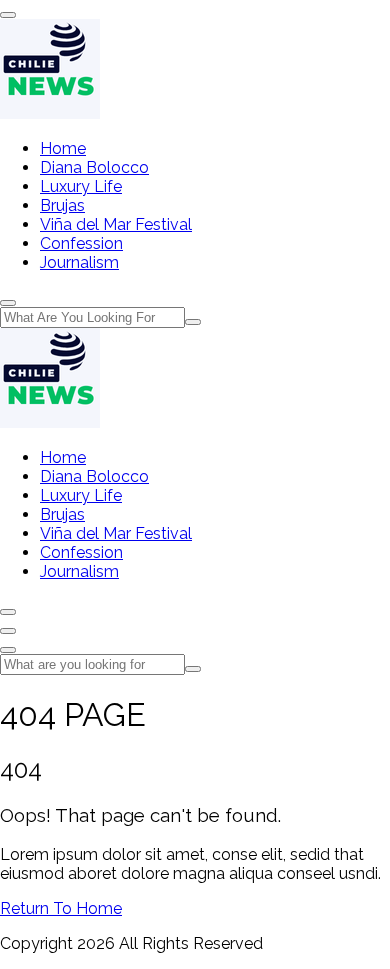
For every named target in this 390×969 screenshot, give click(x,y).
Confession (81, 243)
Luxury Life (81, 186)
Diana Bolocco (94, 167)
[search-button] (193, 322)
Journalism (79, 262)
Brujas (62, 205)
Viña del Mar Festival (116, 224)
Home (63, 148)
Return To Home (61, 908)
